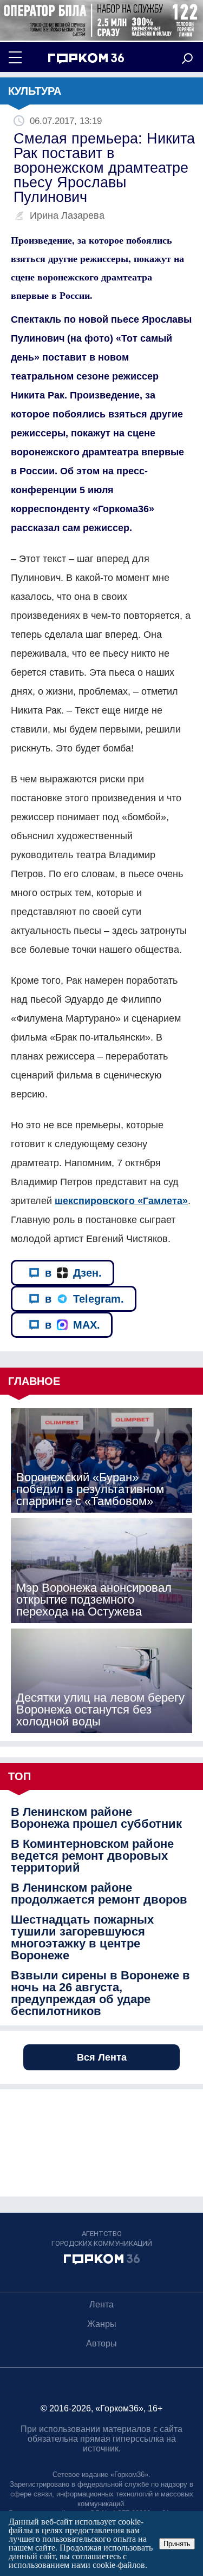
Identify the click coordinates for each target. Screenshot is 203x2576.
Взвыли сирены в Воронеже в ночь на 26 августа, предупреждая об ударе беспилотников (100, 1993)
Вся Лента (102, 2057)
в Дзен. (73, 1273)
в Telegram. (84, 1299)
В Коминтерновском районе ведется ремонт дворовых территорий (92, 1856)
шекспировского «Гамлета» (121, 1201)
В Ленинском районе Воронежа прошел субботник (96, 1818)
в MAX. (73, 1325)
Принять (177, 2544)
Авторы (101, 2343)
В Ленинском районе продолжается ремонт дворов (99, 1894)
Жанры (102, 2324)
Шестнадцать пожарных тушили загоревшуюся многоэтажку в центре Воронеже (82, 1938)
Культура (35, 91)
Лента (101, 2304)
